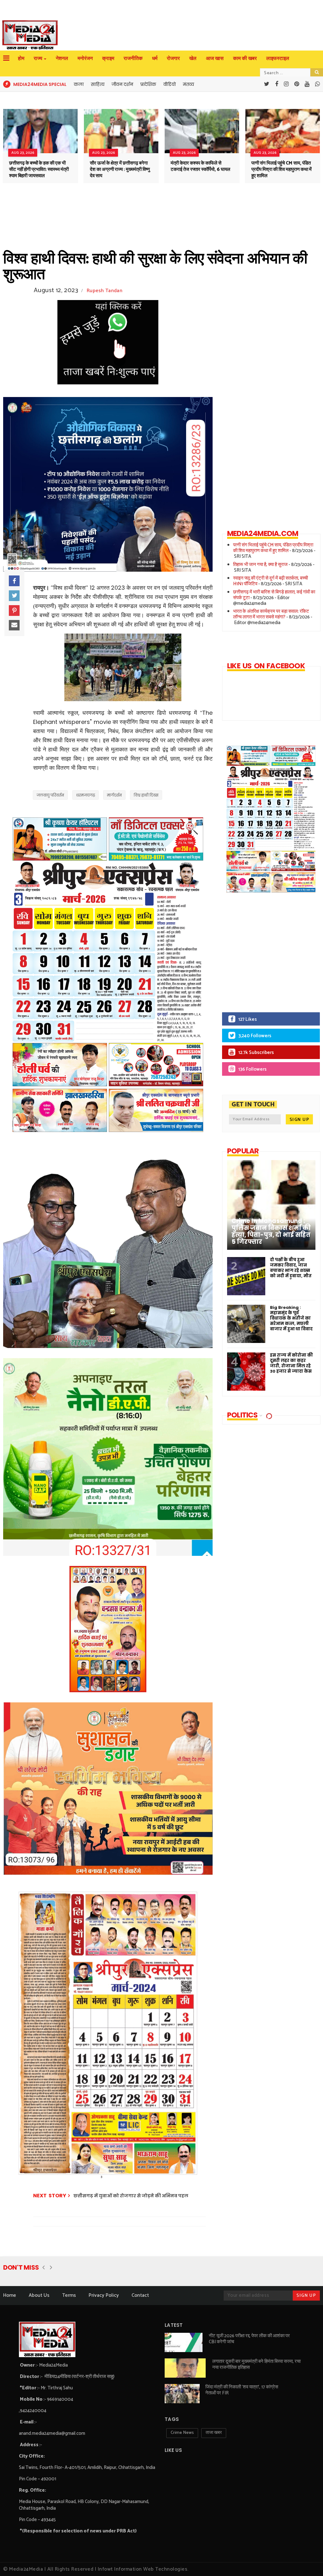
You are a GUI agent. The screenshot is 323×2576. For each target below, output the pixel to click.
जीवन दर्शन (122, 84)
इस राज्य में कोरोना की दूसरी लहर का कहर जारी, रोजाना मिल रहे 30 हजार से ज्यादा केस (291, 1363)
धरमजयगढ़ (85, 795)
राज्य (38, 59)
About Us (39, 2295)
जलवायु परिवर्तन (50, 795)
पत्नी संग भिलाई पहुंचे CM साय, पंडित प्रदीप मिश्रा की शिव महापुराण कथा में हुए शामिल (282, 169)
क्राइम (108, 59)
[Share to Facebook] (14, 581)
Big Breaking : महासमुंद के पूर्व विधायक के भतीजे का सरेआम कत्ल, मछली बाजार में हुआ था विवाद (291, 1318)
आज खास (215, 59)
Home (10, 2295)
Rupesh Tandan (105, 291)
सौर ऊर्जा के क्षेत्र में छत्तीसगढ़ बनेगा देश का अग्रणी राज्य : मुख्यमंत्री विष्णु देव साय (120, 169)
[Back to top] (307, 2561)
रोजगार (173, 59)
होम (21, 59)
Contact (140, 2295)
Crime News (182, 2433)
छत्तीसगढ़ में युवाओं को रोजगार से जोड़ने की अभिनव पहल (131, 2196)
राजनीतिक (133, 59)
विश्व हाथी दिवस (146, 795)
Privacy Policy (104, 2295)
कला (79, 84)
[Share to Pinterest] (14, 611)
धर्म (155, 59)
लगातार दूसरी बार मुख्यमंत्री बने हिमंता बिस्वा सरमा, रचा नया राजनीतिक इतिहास (256, 2364)
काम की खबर (245, 59)
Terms (69, 2295)
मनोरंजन (85, 59)
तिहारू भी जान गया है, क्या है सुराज (260, 565)
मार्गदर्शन (114, 795)
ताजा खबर (214, 2433)
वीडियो (170, 84)
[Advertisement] (266, 957)
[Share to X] (14, 596)
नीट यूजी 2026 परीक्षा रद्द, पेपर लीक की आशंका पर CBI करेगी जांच (249, 2339)
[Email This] (14, 625)
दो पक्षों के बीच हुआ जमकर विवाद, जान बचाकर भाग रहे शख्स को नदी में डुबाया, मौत (291, 1268)
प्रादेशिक (148, 84)
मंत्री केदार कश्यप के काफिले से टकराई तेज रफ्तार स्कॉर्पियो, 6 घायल (200, 166)
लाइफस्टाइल (278, 59)
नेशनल (62, 59)
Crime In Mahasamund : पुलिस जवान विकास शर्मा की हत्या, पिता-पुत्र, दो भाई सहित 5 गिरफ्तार (271, 1231)
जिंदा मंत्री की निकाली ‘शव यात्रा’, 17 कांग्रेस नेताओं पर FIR (242, 2390)
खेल (193, 59)
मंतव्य (188, 84)
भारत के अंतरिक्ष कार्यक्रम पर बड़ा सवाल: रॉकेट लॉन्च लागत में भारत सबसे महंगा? (271, 614)
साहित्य (98, 84)
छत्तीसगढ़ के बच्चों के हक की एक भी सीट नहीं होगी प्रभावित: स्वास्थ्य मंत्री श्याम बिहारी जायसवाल (39, 169)
